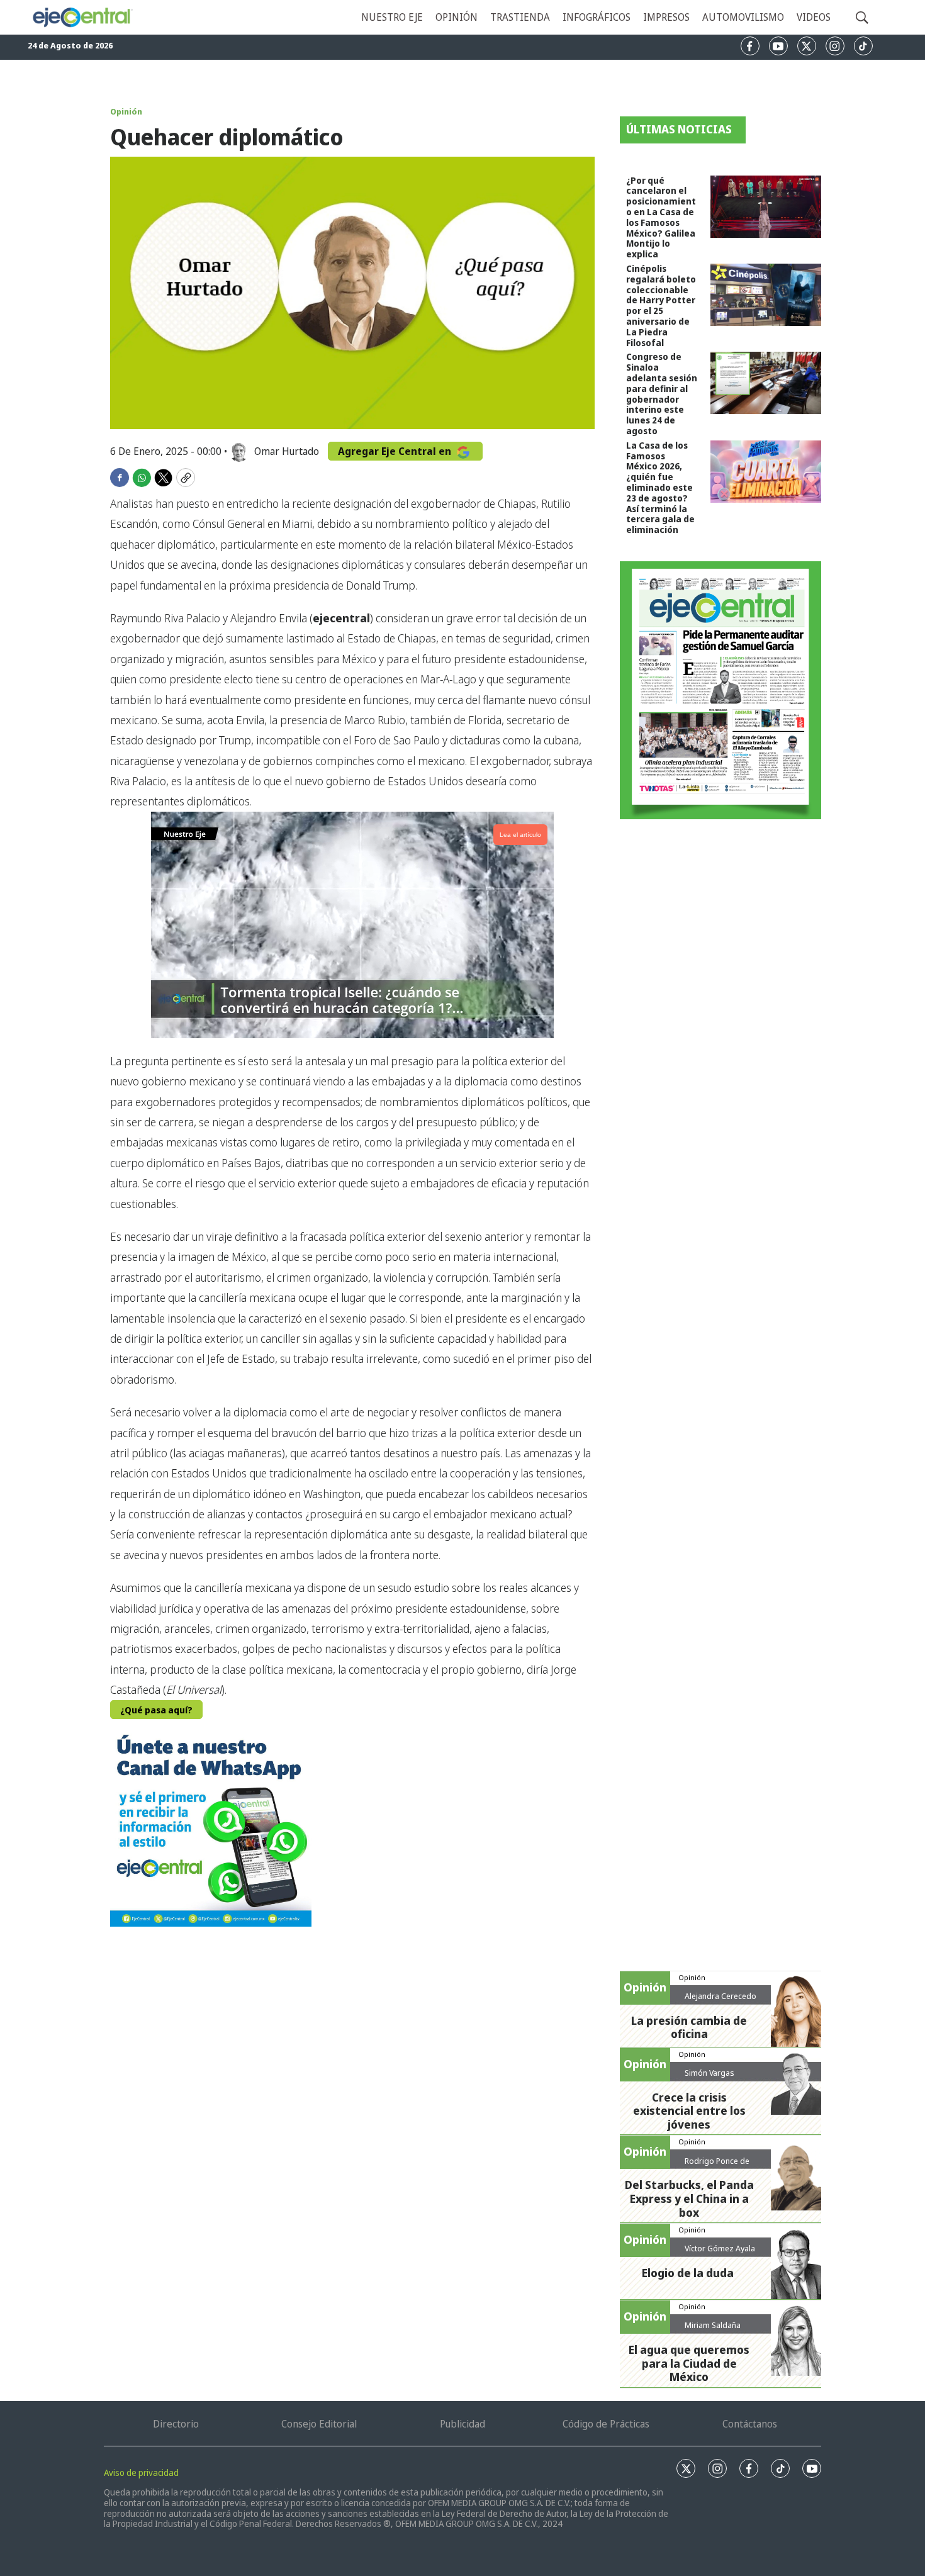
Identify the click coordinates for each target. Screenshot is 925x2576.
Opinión (457, 17)
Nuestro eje (392, 17)
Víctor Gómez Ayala (720, 2248)
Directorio (176, 2424)
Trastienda (520, 17)
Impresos (666, 17)
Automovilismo (743, 17)
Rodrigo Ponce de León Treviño (717, 2166)
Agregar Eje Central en (396, 451)
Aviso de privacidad (141, 2472)
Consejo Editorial (319, 2424)
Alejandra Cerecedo (720, 1996)
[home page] (82, 18)
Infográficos (597, 17)
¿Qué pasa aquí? (156, 1710)
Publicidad (462, 2424)
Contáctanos (750, 2424)
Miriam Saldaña (713, 2325)
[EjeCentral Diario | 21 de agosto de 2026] (720, 690)
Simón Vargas (709, 2073)
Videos (814, 17)
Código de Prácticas (606, 2424)
